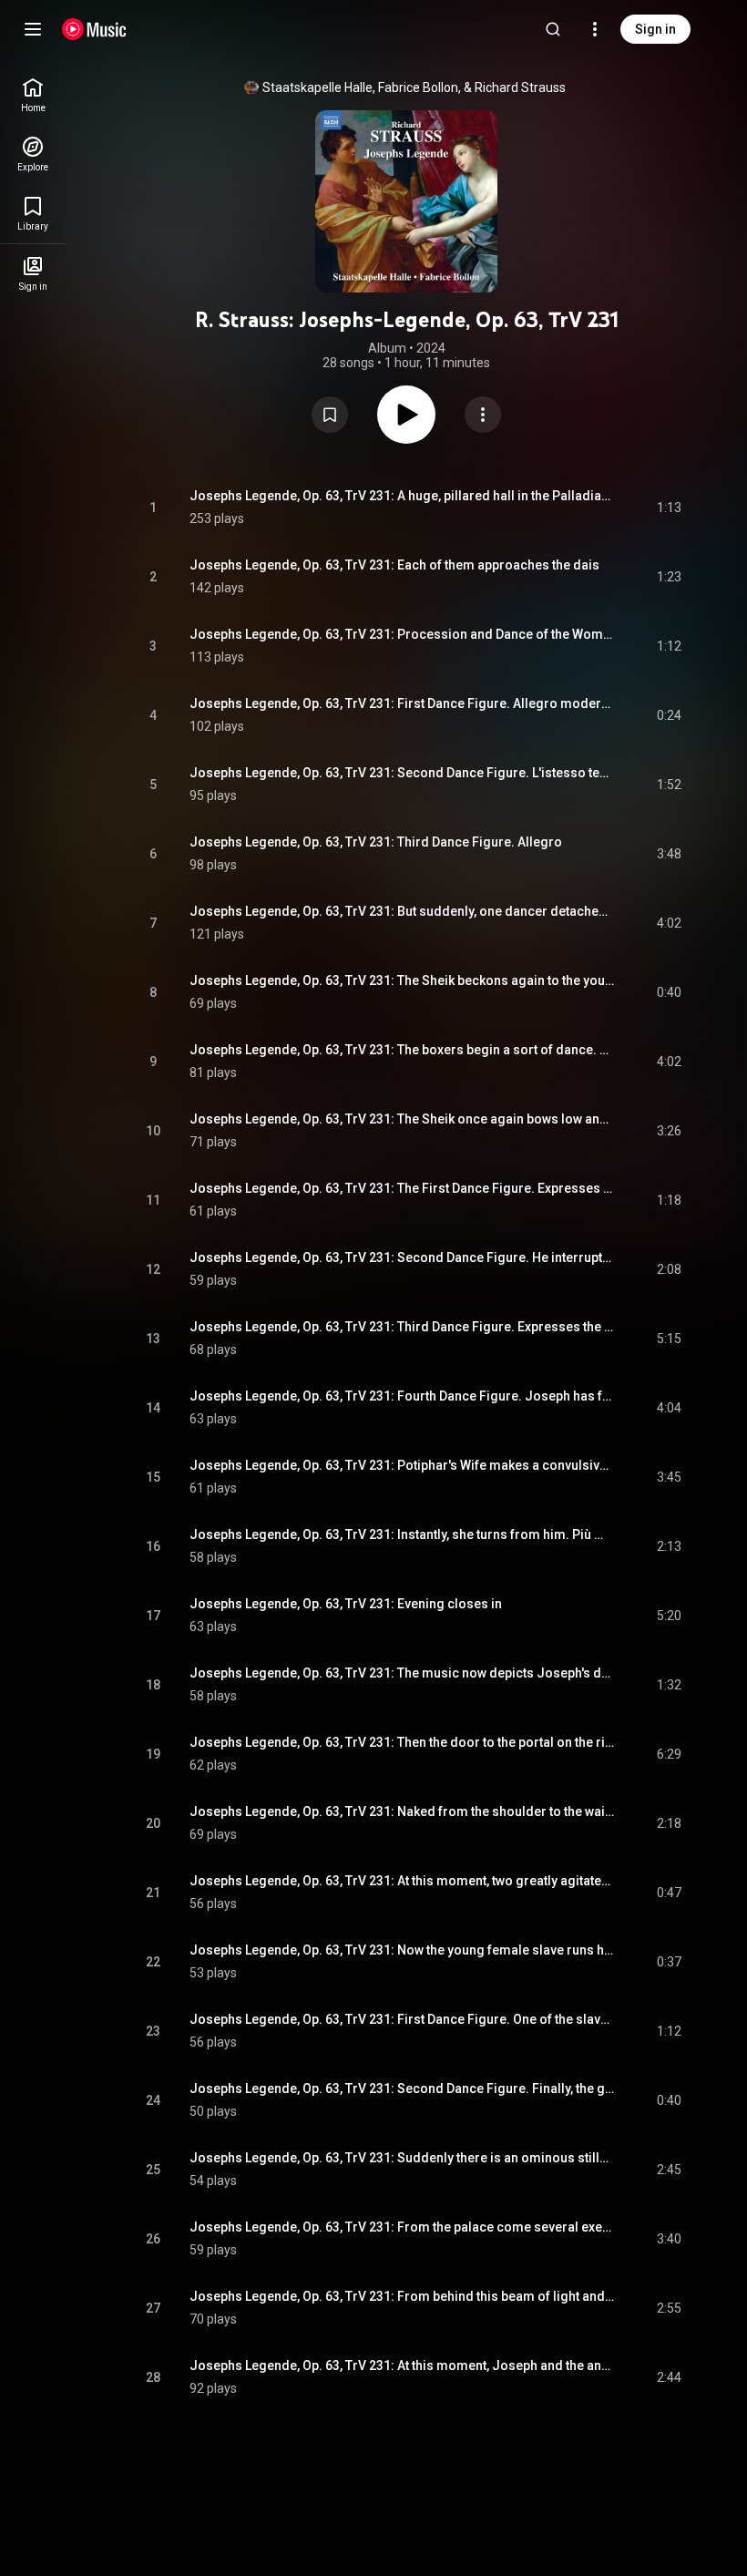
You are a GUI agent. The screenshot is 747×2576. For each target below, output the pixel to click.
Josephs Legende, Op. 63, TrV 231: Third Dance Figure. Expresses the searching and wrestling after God (402, 1327)
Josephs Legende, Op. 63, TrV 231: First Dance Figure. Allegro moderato (402, 703)
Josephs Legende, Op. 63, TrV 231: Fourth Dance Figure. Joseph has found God (402, 1396)
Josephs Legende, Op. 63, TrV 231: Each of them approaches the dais (394, 565)
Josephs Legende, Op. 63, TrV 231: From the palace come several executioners (402, 2227)
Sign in (655, 29)
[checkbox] (669, 508)
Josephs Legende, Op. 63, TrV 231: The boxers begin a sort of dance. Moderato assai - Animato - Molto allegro (402, 1050)
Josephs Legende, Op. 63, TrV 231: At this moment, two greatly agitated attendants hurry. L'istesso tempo (402, 1881)
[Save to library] (330, 415)
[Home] (94, 29)
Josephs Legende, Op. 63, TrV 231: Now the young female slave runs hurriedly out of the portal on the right (402, 1950)
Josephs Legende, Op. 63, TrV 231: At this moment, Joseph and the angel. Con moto (402, 2366)
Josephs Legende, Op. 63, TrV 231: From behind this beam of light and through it (402, 2296)
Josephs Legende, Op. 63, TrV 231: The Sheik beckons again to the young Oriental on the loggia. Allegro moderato (402, 980)
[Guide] (33, 29)
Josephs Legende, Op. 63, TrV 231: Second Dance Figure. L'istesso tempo (402, 773)
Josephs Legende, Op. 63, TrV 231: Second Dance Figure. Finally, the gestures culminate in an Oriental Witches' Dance (402, 2089)
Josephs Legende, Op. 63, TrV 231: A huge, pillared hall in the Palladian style (402, 496)
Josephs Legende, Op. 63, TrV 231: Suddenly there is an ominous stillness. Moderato (402, 2158)
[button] (330, 415)
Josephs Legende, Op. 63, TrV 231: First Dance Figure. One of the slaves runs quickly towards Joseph (402, 2019)
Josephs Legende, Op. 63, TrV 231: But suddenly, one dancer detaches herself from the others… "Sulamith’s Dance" (402, 911)
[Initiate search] (553, 29)
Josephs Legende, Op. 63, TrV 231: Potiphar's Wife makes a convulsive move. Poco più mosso (402, 1465)
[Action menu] (483, 415)
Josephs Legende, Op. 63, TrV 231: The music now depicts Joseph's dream (402, 1673)
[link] (33, 95)
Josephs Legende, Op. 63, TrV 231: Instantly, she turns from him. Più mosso (402, 1534)
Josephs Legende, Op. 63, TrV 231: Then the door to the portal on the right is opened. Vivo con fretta (402, 1742)
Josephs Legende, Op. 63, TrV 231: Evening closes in (346, 1604)
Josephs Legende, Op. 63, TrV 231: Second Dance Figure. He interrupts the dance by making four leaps (402, 1257)
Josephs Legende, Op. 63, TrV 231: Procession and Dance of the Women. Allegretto (402, 634)
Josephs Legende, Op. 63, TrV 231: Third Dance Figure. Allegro (376, 842)
